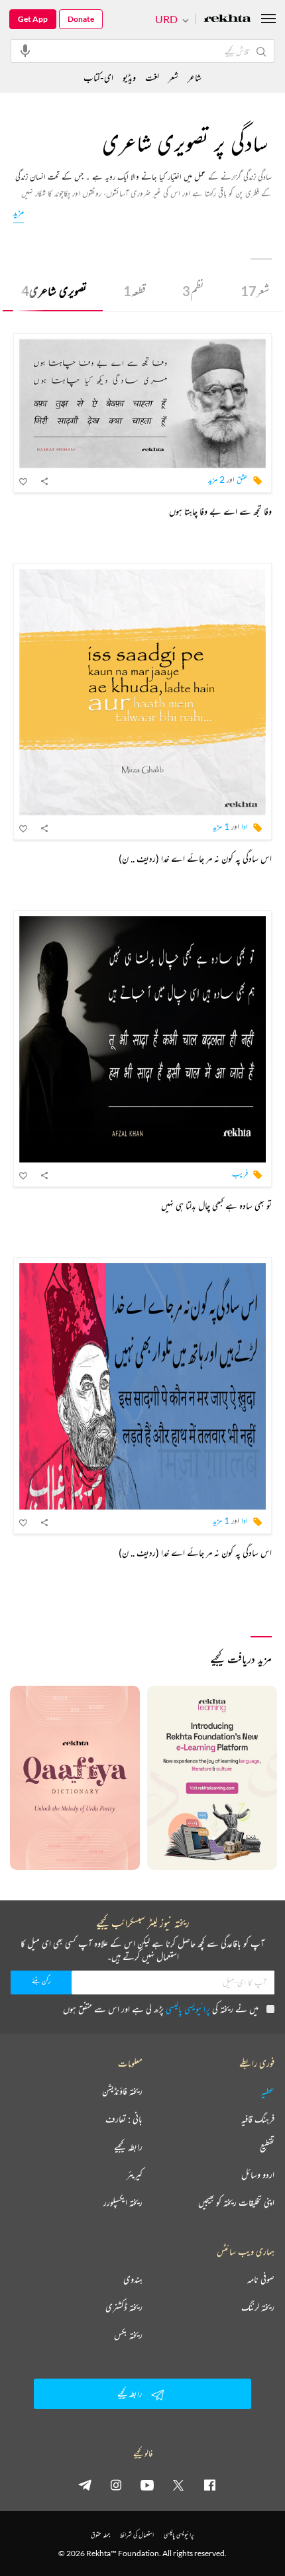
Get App (33, 19)
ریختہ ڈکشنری (124, 2307)
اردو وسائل (258, 2175)
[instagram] (116, 2485)
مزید (19, 212)
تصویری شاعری (54, 291)
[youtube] (147, 2485)
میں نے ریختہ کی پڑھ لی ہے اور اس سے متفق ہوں (161, 2009)
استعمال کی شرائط (137, 2535)
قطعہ (135, 291)
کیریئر (135, 2175)
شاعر (195, 77)
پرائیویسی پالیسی (188, 2009)
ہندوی (133, 2279)
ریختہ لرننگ (258, 2307)
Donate (81, 19)
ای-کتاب (98, 77)
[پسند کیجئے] (24, 481)
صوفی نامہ (261, 2279)
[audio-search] (25, 50)
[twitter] (178, 2485)
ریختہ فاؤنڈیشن (122, 2091)
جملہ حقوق (100, 2535)
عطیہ (268, 2091)
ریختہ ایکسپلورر (123, 2202)
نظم (193, 291)
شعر (255, 291)
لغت (152, 77)
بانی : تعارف (124, 2119)
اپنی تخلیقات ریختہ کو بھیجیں (236, 2202)
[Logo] (227, 20)
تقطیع (267, 2147)
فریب (240, 1173)
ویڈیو (129, 77)
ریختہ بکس (128, 2335)
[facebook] (209, 2485)
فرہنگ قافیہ (258, 2119)
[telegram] (85, 2485)
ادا (245, 826)
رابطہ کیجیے (128, 2147)
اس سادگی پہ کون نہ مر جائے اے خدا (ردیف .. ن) (195, 858)
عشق (242, 479)
